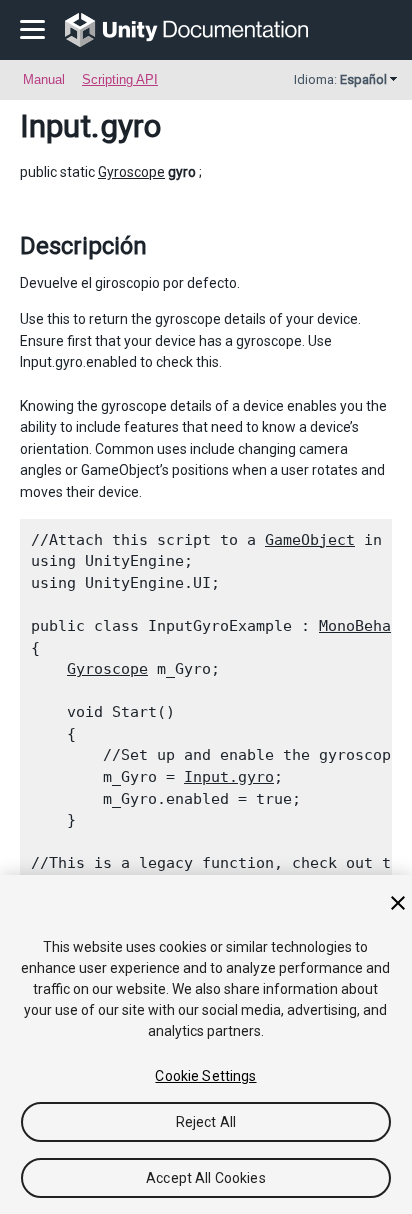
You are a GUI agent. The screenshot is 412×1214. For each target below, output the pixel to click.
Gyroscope (131, 172)
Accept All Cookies (206, 1178)
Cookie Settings (205, 1076)
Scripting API (120, 79)
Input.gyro (229, 777)
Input (55, 126)
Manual (44, 79)
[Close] (398, 903)
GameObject (310, 540)
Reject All (206, 1122)
